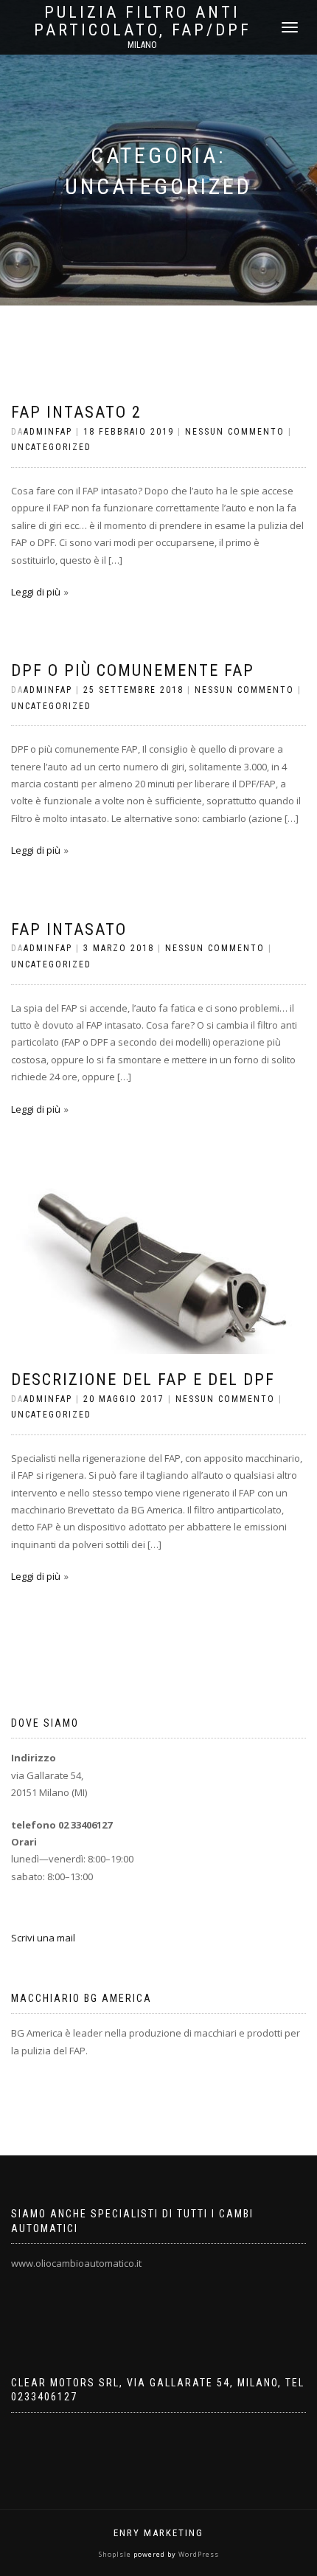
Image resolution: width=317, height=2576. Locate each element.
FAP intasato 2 (76, 412)
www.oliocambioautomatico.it (76, 2263)
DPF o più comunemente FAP (133, 670)
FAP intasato (69, 929)
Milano (142, 45)
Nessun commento (235, 432)
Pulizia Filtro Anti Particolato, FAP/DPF (143, 21)
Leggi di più (36, 592)
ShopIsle (116, 2554)
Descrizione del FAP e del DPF (143, 1379)
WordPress (198, 2554)
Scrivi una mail (43, 1938)
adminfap (48, 432)
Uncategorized (51, 447)
